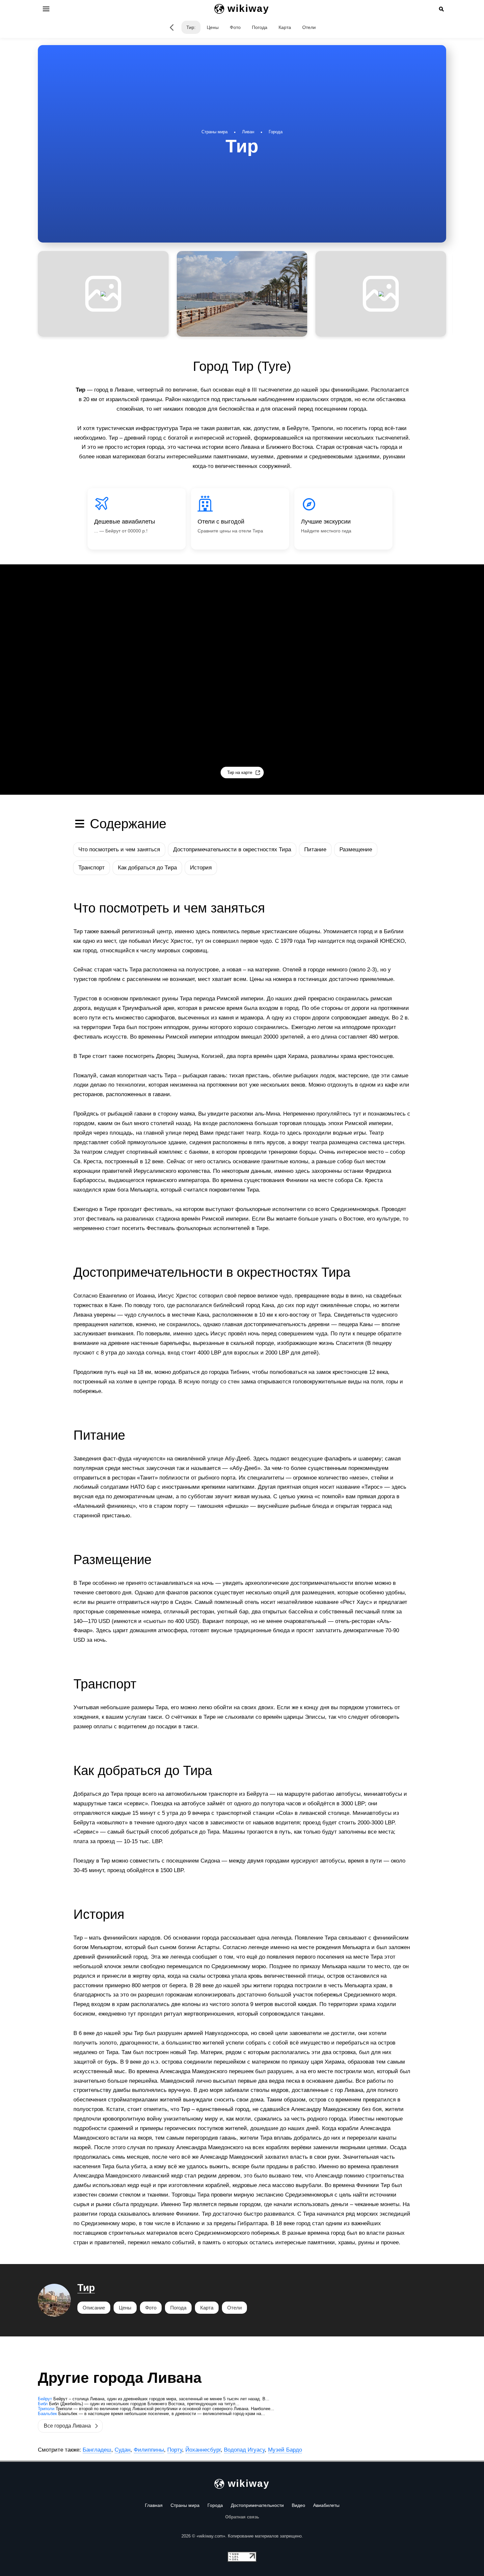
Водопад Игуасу (244, 2450)
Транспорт (92, 868)
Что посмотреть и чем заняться (119, 850)
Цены (213, 27)
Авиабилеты (326, 2505)
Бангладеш (97, 2450)
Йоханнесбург (203, 2450)
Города (215, 2505)
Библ (43, 2404)
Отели (309, 27)
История (201, 868)
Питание (315, 850)
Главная (154, 2505)
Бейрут (45, 2399)
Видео (298, 2505)
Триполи (46, 2409)
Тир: (191, 27)
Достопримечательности (257, 2505)
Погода (260, 27)
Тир (86, 2288)
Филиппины (149, 2450)
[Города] (172, 27)
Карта (285, 27)
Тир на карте (240, 773)
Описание (94, 2308)
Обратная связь (242, 2517)
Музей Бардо (285, 2450)
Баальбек (47, 2414)
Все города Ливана (67, 2426)
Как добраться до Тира (147, 868)
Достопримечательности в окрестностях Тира (232, 850)
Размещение (356, 850)
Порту (175, 2450)
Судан (122, 2450)
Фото (235, 27)
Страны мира (185, 2505)
